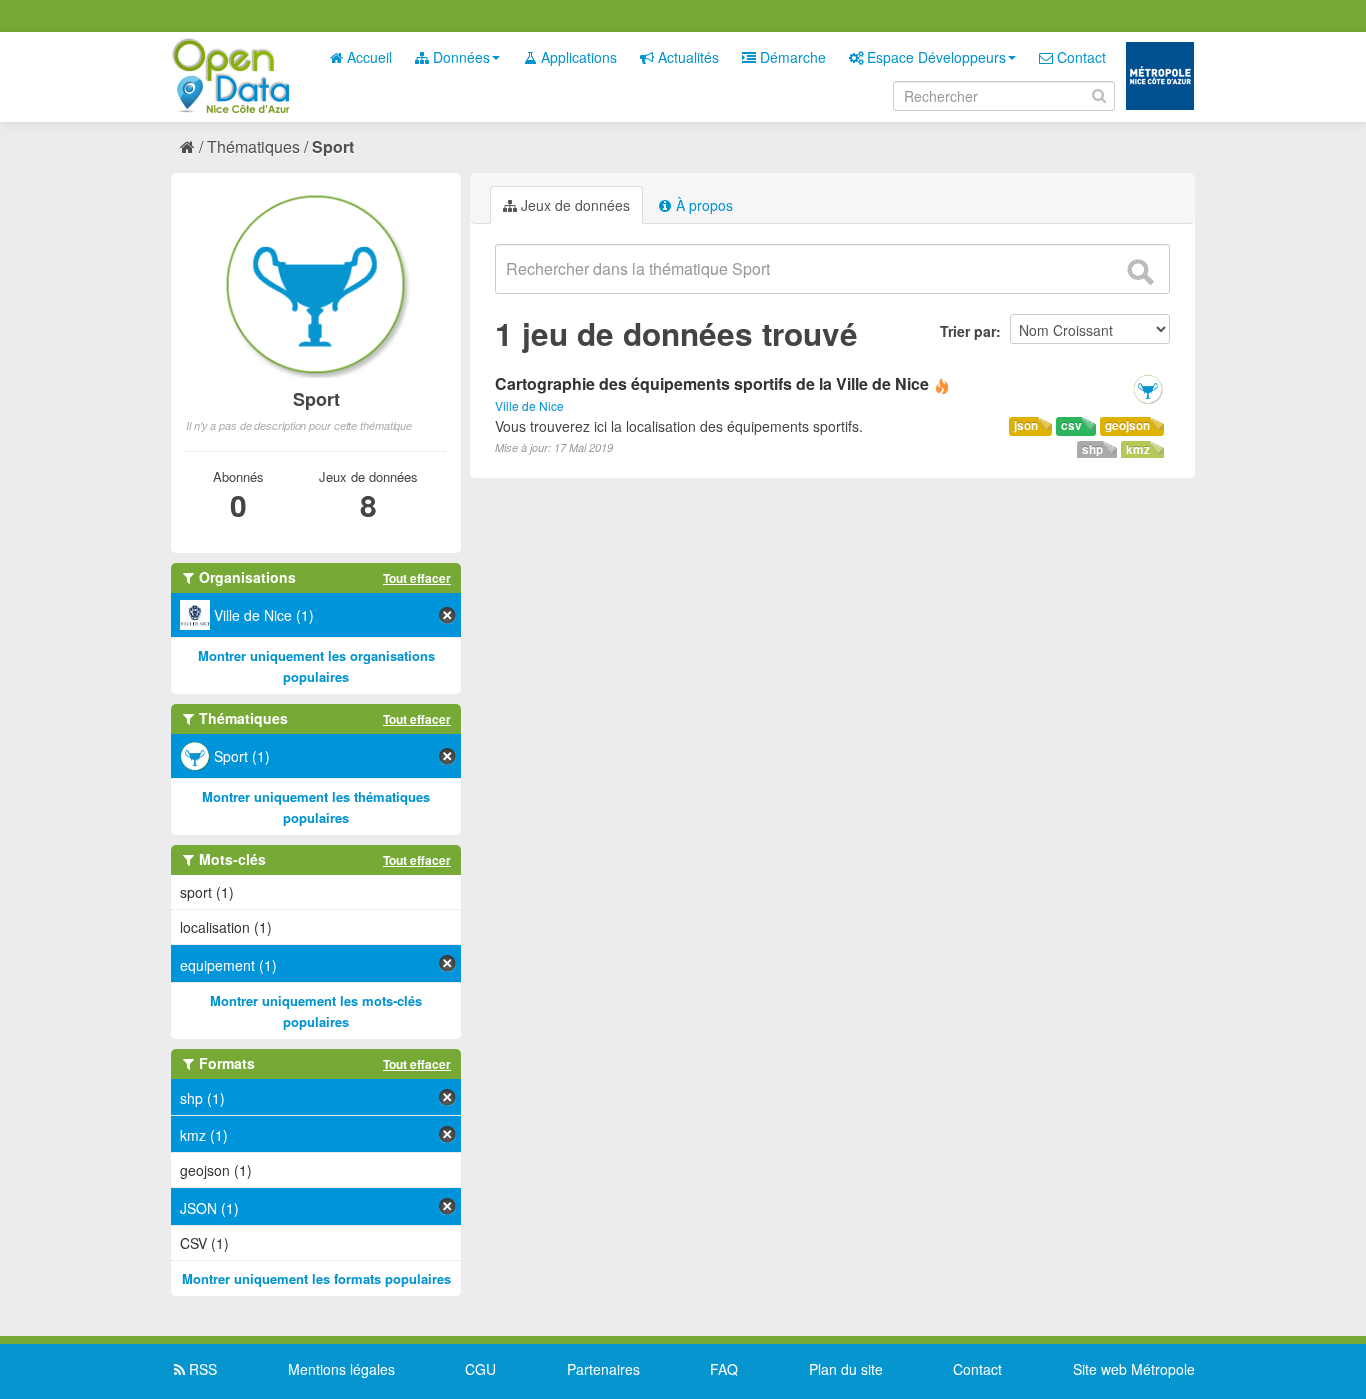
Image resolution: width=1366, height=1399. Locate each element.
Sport (333, 146)
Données (459, 57)
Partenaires (603, 1369)
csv (1071, 425)
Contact (1079, 57)
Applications (577, 57)
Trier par (968, 331)
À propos (702, 205)
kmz (1138, 449)
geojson (1127, 425)
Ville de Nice (529, 405)
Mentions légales (341, 1369)
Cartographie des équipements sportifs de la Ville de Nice (712, 383)
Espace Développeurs (934, 57)
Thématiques (253, 146)
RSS (201, 1369)
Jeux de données (573, 205)
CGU (480, 1369)
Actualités (686, 57)
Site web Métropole (1134, 1369)
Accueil (367, 57)
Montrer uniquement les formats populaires (316, 1278)
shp (1092, 449)
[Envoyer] (1140, 272)
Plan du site (846, 1369)
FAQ (724, 1369)
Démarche (791, 57)
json (1026, 425)
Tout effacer (417, 578)
